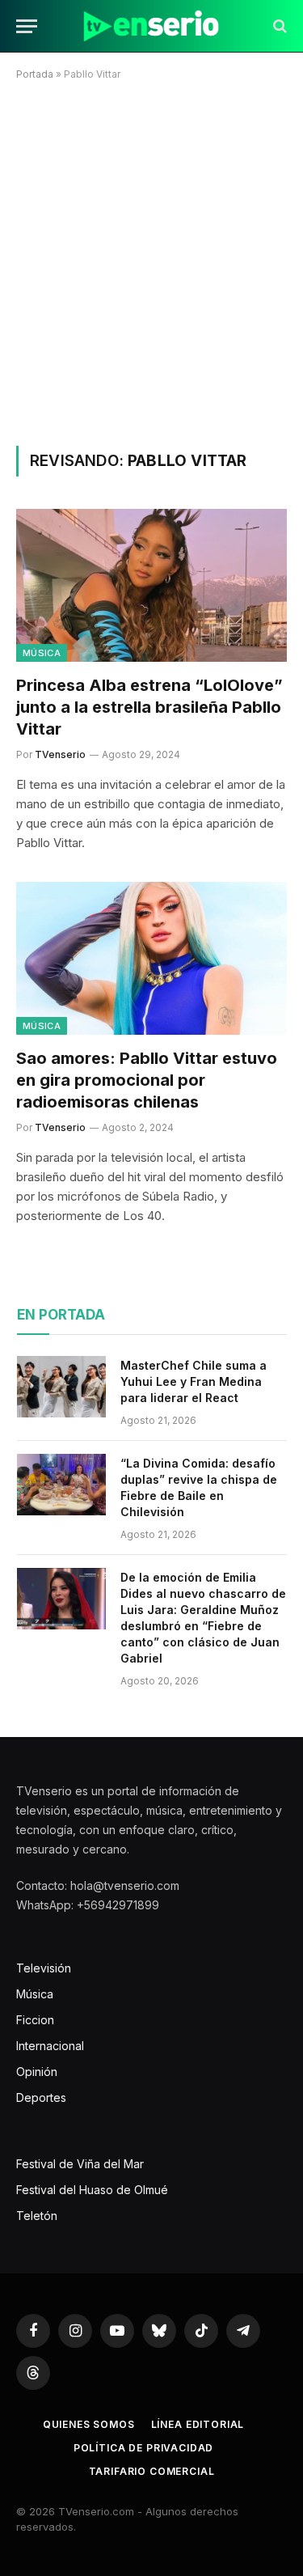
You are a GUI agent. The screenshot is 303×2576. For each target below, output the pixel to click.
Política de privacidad (143, 2448)
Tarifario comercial (152, 2471)
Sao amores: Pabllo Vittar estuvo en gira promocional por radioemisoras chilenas (147, 1080)
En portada (61, 1315)
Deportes (41, 2097)
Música (42, 653)
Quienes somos (89, 2424)
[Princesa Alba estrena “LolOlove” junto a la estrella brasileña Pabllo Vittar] (151, 585)
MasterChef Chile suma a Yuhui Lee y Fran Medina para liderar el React (194, 1381)
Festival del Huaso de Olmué (92, 2190)
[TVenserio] (151, 26)
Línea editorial (198, 2424)
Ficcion (35, 2020)
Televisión (44, 1968)
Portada (35, 74)
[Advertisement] (151, 260)
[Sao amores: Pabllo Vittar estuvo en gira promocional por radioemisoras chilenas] (151, 958)
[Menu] (27, 26)
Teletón (37, 2216)
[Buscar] (278, 26)
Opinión (37, 2072)
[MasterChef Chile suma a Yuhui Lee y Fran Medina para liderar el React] (61, 1387)
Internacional (50, 2046)
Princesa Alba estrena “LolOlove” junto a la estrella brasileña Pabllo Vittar (149, 707)
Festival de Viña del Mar (80, 2164)
